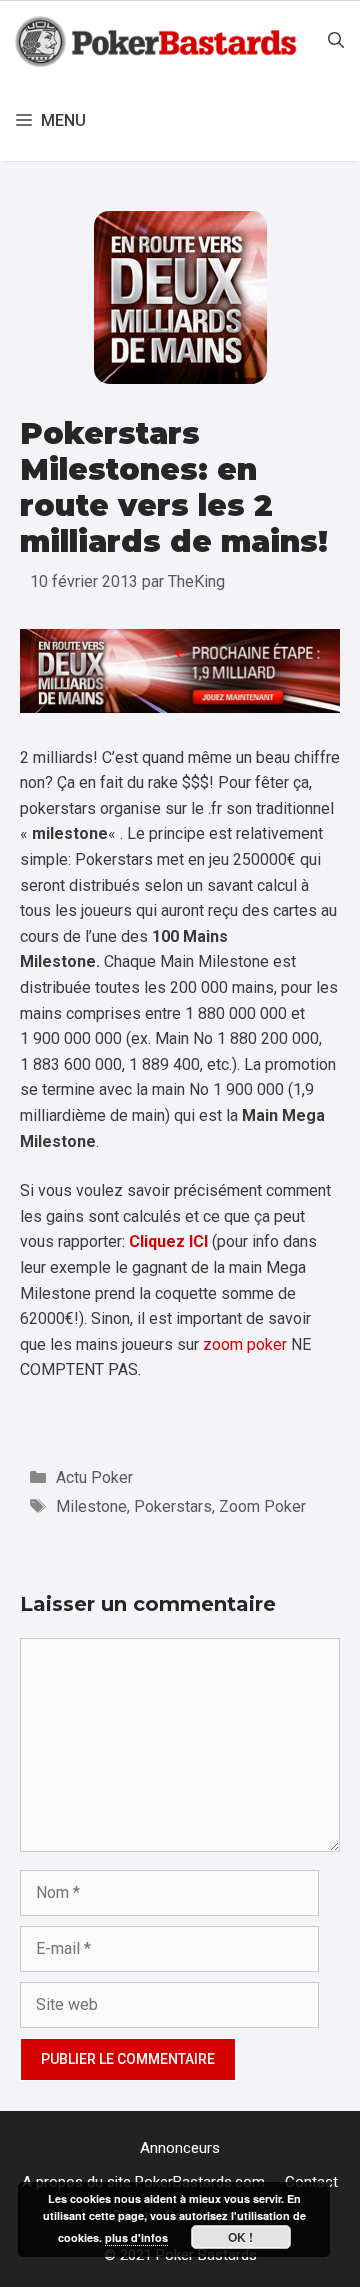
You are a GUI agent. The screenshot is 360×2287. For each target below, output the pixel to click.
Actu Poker (94, 1477)
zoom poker (245, 1344)
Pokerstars (173, 1506)
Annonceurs (180, 2148)
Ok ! (240, 2237)
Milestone (91, 1506)
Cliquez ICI (168, 1241)
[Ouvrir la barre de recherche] (336, 41)
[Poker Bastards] (158, 41)
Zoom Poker (262, 1506)
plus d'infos (136, 2237)
